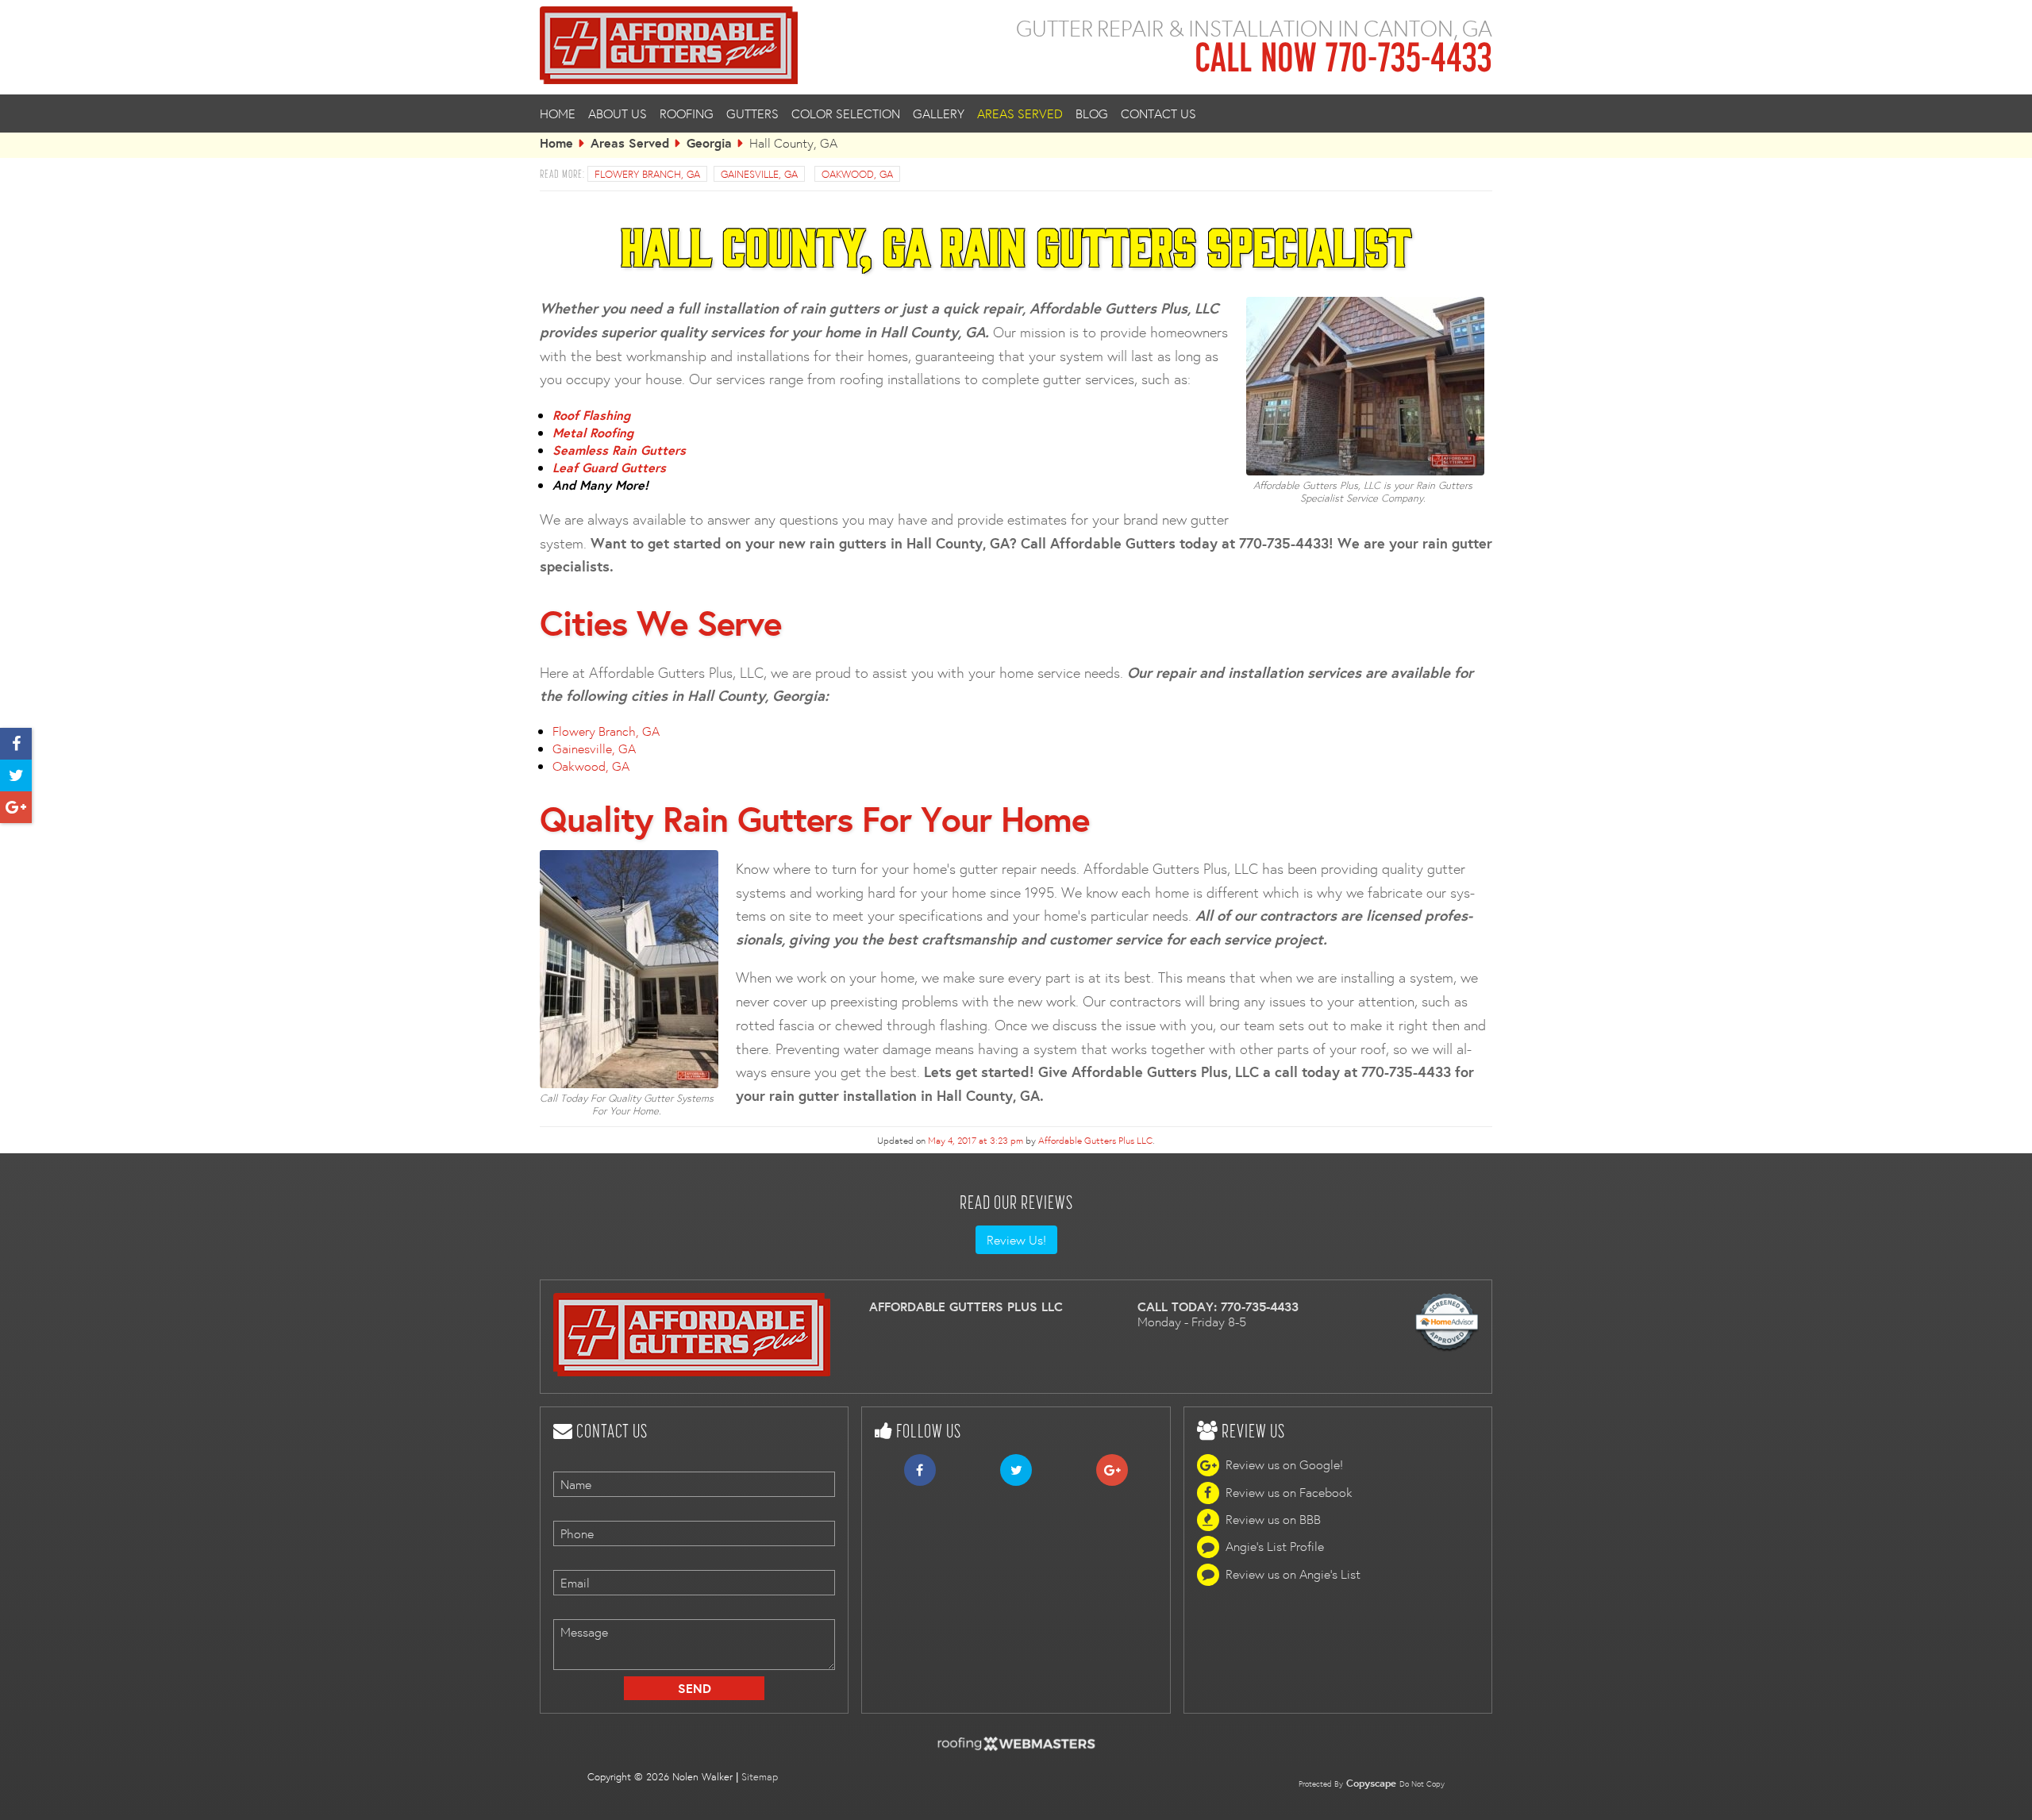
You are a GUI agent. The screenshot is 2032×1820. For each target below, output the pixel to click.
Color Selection (846, 114)
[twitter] (16, 776)
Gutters (752, 114)
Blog (1092, 114)
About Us (618, 114)
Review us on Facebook (1289, 1492)
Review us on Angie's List (1293, 1574)
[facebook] (16, 745)
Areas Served (1020, 114)
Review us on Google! (1284, 1465)
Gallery (939, 114)
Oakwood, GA (591, 766)
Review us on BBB (1273, 1519)
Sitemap (760, 1776)
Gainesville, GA (594, 748)
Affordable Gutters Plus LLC (1095, 1140)
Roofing (687, 114)
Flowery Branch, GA (606, 731)
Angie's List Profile (1275, 1547)
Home (558, 114)
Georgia (709, 143)
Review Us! (1016, 1240)
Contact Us (1158, 114)
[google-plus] (16, 808)
